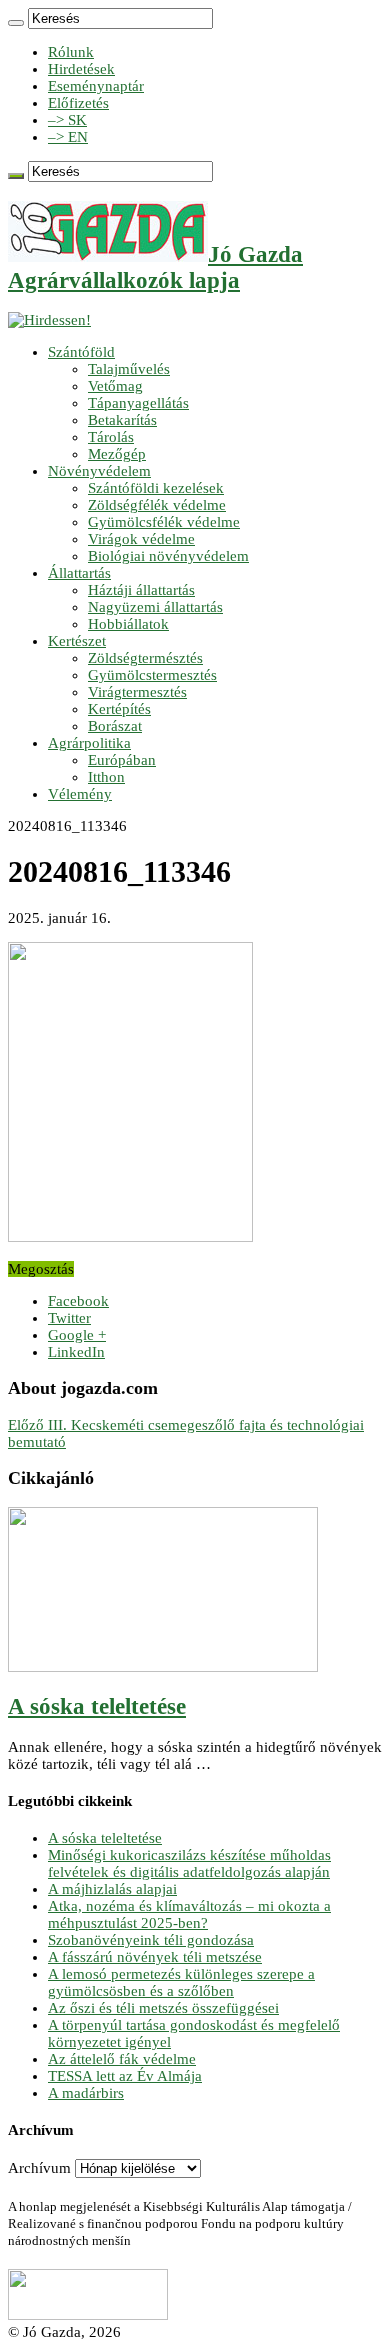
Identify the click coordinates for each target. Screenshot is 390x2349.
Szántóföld (81, 352)
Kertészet (77, 641)
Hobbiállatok (128, 624)
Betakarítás (122, 420)
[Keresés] (16, 23)
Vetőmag (115, 386)
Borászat (115, 726)
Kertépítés (119, 709)
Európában (122, 760)
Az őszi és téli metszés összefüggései (163, 2008)
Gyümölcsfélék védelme (164, 522)
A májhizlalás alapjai (112, 1889)
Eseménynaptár (96, 86)
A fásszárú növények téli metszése (155, 1957)
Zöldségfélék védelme (157, 505)
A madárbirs (86, 2093)
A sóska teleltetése (97, 1706)
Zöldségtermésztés (145, 658)
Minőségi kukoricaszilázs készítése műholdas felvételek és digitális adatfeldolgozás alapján (189, 1863)
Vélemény (80, 794)
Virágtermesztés (137, 692)
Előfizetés (78, 103)
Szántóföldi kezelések (156, 488)
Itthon (106, 777)
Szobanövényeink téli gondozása (151, 1940)
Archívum (39, 2168)
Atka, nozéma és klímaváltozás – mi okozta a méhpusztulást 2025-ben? (189, 1914)
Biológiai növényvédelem (168, 556)
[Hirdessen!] (49, 320)
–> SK (67, 120)
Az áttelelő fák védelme (122, 2059)
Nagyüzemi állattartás (155, 607)
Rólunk (71, 52)
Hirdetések (81, 69)
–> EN (68, 137)
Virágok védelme (141, 539)
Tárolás (111, 437)
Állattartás (79, 573)
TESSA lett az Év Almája (125, 2076)
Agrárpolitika (89, 743)
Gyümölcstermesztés (152, 675)
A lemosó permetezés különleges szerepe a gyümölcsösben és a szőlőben (181, 1982)
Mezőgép (117, 454)
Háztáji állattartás (141, 590)
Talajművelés (129, 369)
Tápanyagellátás (138, 403)
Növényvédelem (99, 471)
